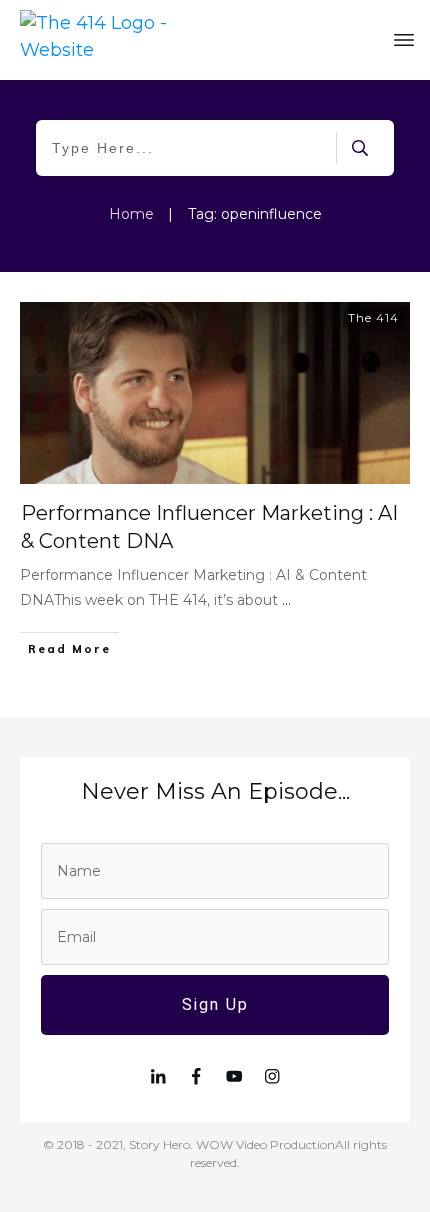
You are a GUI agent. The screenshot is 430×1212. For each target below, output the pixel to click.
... (286, 600)
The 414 (373, 318)
